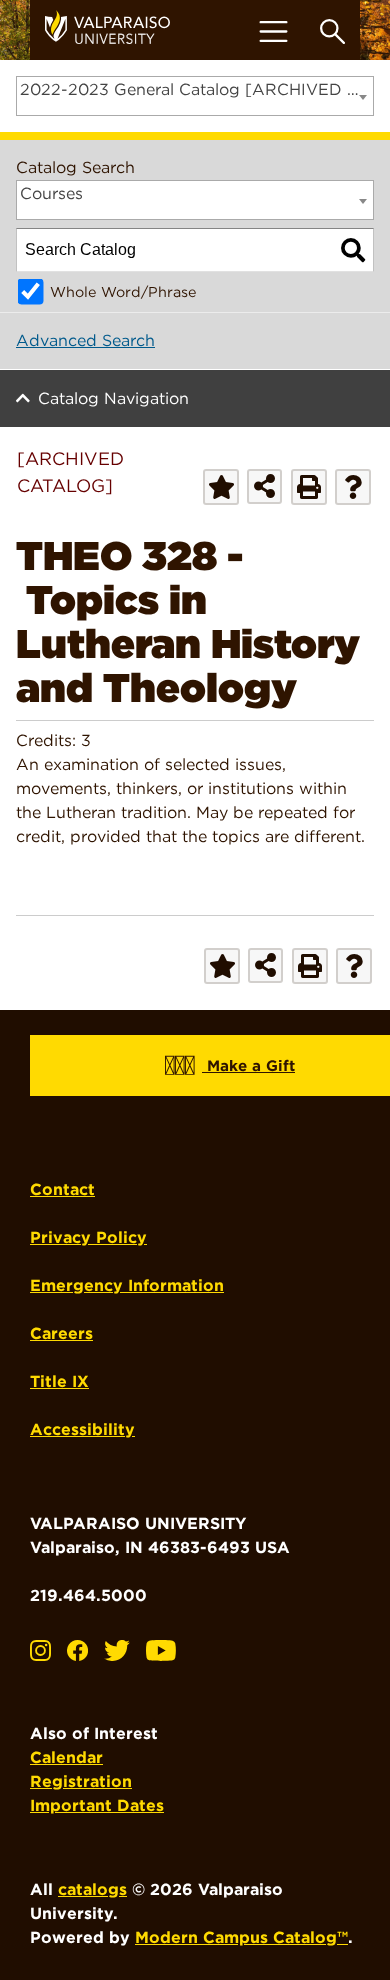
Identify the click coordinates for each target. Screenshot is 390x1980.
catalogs (92, 1889)
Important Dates (97, 1805)
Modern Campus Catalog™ (241, 1937)
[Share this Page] (264, 486)
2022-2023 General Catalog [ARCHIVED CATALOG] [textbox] (196, 89)
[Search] (353, 250)
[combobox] (195, 96)
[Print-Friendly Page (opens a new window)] (309, 487)
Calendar (66, 1757)
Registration (81, 1781)
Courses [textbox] (51, 193)
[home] (115, 30)
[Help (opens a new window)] (353, 487)
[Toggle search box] (332, 31)
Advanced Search (85, 340)
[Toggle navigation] (273, 31)
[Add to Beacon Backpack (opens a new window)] (221, 487)
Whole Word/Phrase (123, 291)
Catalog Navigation (113, 398)
